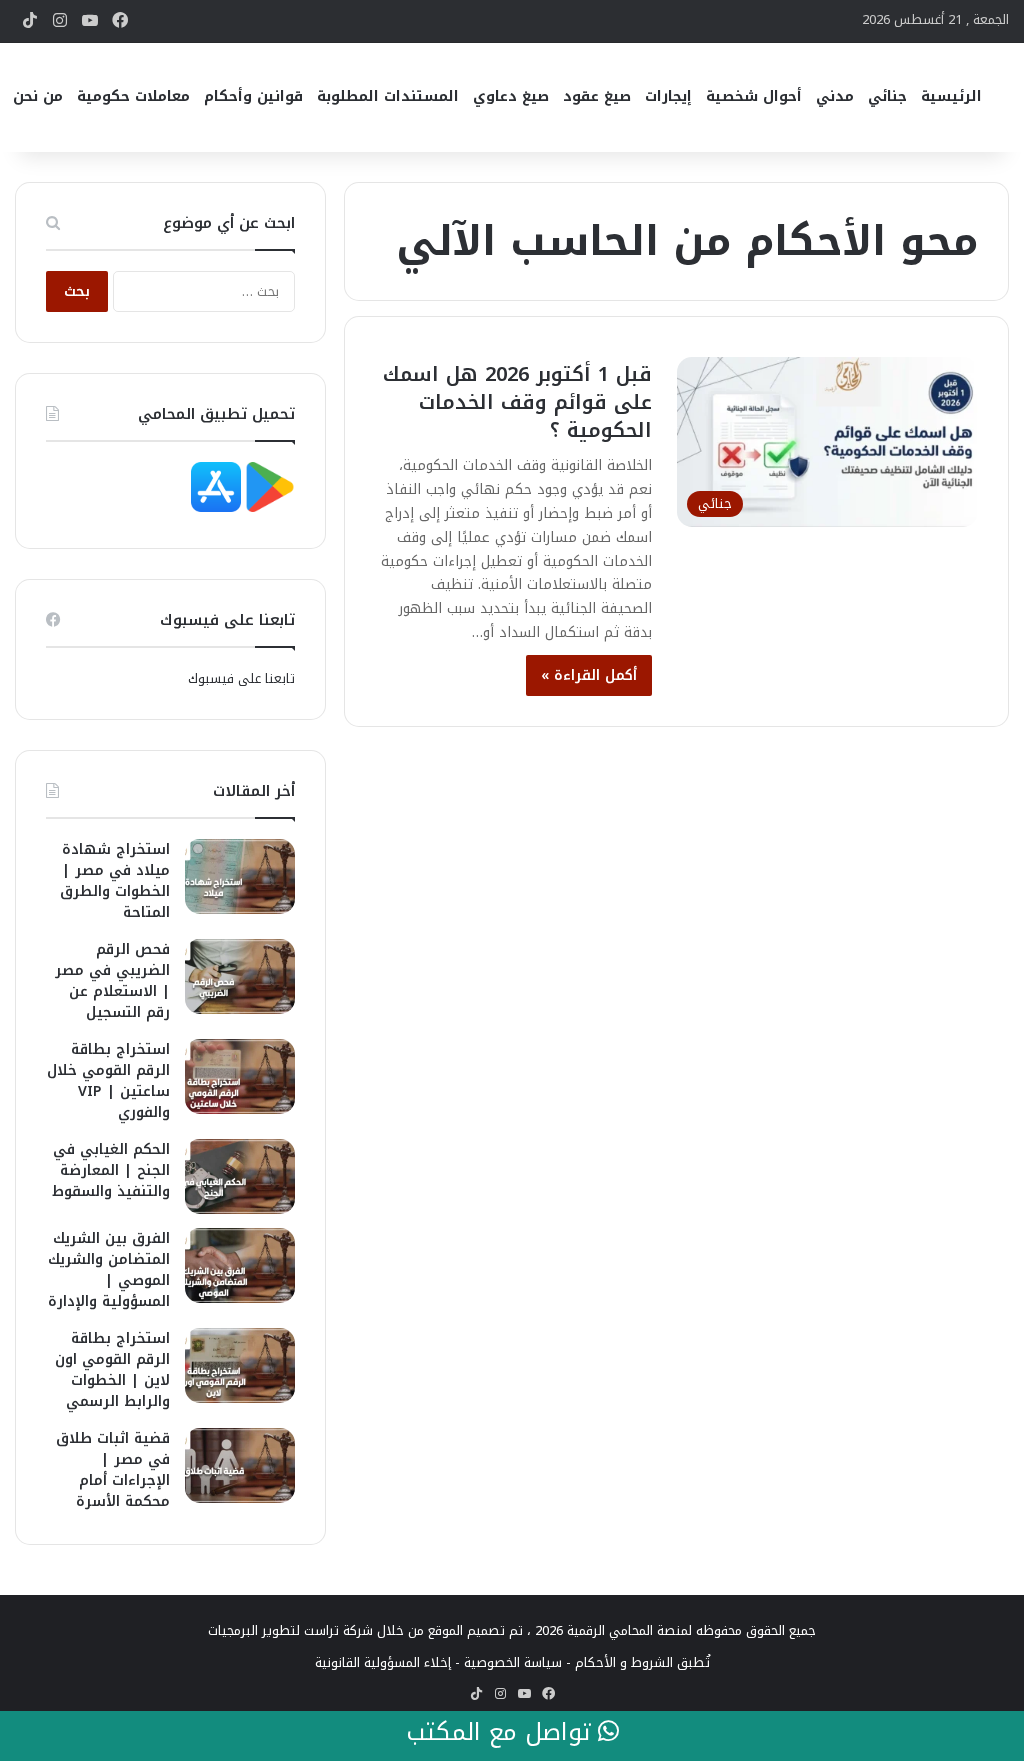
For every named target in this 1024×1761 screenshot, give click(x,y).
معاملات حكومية (133, 96)
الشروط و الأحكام (624, 1662)
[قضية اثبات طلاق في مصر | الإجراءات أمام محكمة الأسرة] (240, 1465)
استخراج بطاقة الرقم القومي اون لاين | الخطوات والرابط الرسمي (112, 1370)
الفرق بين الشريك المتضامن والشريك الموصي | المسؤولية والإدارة (109, 1270)
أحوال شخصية (754, 96)
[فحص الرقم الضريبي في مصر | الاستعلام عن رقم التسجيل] (240, 976)
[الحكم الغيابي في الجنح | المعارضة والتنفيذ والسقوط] (240, 1176)
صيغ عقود (597, 96)
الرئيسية (951, 96)
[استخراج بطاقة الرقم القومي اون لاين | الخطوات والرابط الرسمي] (240, 1365)
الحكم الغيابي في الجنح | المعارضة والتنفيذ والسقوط (111, 1170)
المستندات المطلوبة (388, 96)
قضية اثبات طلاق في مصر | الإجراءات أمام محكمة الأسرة (113, 1470)
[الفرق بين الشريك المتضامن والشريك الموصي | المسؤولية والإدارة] (240, 1265)
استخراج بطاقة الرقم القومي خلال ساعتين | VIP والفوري (108, 1081)
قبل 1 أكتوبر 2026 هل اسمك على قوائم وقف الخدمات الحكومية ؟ (517, 402)
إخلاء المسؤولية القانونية (383, 1662)
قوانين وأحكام (253, 96)
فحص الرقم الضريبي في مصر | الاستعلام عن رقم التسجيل (112, 981)
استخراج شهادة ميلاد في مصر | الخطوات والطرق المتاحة (115, 881)
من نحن (38, 96)
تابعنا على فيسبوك (241, 678)
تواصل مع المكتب (502, 1733)
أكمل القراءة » (589, 675)
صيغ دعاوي (511, 96)
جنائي (887, 96)
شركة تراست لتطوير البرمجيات (290, 1630)
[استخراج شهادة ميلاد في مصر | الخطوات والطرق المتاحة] (240, 876)
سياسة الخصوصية (513, 1662)
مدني (835, 96)
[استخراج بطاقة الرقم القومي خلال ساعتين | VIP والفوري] (240, 1076)
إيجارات (668, 96)
